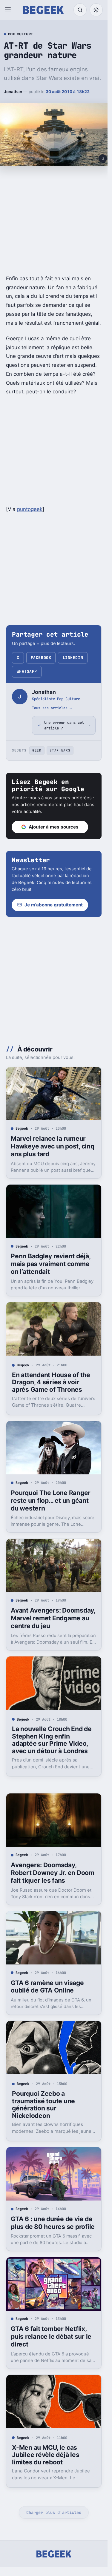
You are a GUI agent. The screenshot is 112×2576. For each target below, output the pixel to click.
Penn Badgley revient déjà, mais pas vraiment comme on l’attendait (50, 1264)
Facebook (41, 658)
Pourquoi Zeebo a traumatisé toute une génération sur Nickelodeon (43, 2105)
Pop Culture (21, 34)
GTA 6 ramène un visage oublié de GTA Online (47, 1987)
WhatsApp (27, 671)
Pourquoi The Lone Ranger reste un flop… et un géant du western (51, 1501)
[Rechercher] (80, 10)
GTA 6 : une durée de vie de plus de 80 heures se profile (53, 2223)
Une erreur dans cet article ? (64, 725)
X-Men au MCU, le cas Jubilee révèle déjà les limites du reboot (46, 2455)
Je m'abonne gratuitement (54, 905)
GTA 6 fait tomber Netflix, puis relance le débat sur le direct (51, 2336)
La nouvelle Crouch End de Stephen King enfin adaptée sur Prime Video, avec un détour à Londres (52, 1740)
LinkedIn (73, 658)
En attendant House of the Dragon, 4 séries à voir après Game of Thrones (51, 1382)
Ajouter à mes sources (54, 827)
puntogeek (30, 509)
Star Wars (60, 750)
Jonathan (13, 92)
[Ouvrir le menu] (9, 10)
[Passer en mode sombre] (96, 10)
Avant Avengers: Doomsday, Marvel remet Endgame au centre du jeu (53, 1618)
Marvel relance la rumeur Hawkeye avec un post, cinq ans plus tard (52, 1146)
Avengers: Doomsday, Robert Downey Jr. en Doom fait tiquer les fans (53, 1873)
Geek (37, 750)
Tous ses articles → (52, 708)
